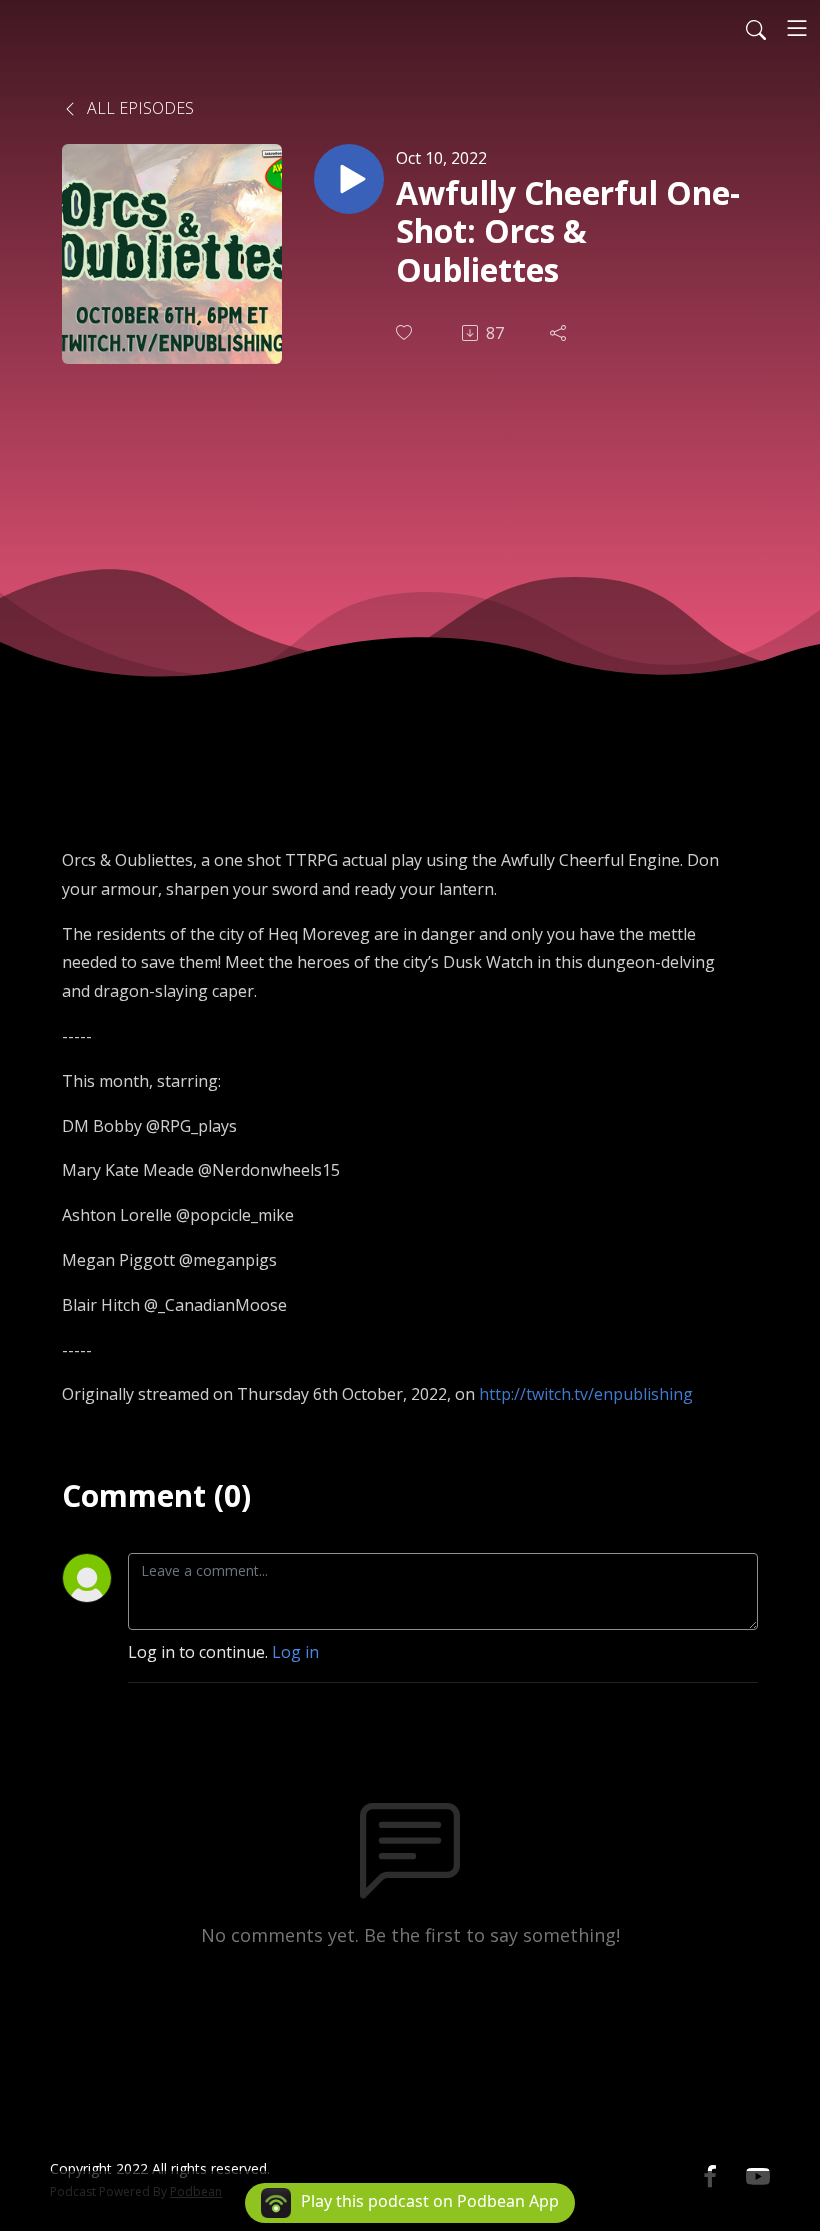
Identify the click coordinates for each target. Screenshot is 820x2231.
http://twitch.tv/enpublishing (586, 1394)
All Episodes (138, 108)
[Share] (560, 333)
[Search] (756, 28)
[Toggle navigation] (797, 28)
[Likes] (406, 332)
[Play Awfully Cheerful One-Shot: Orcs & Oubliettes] (349, 179)
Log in (295, 1652)
